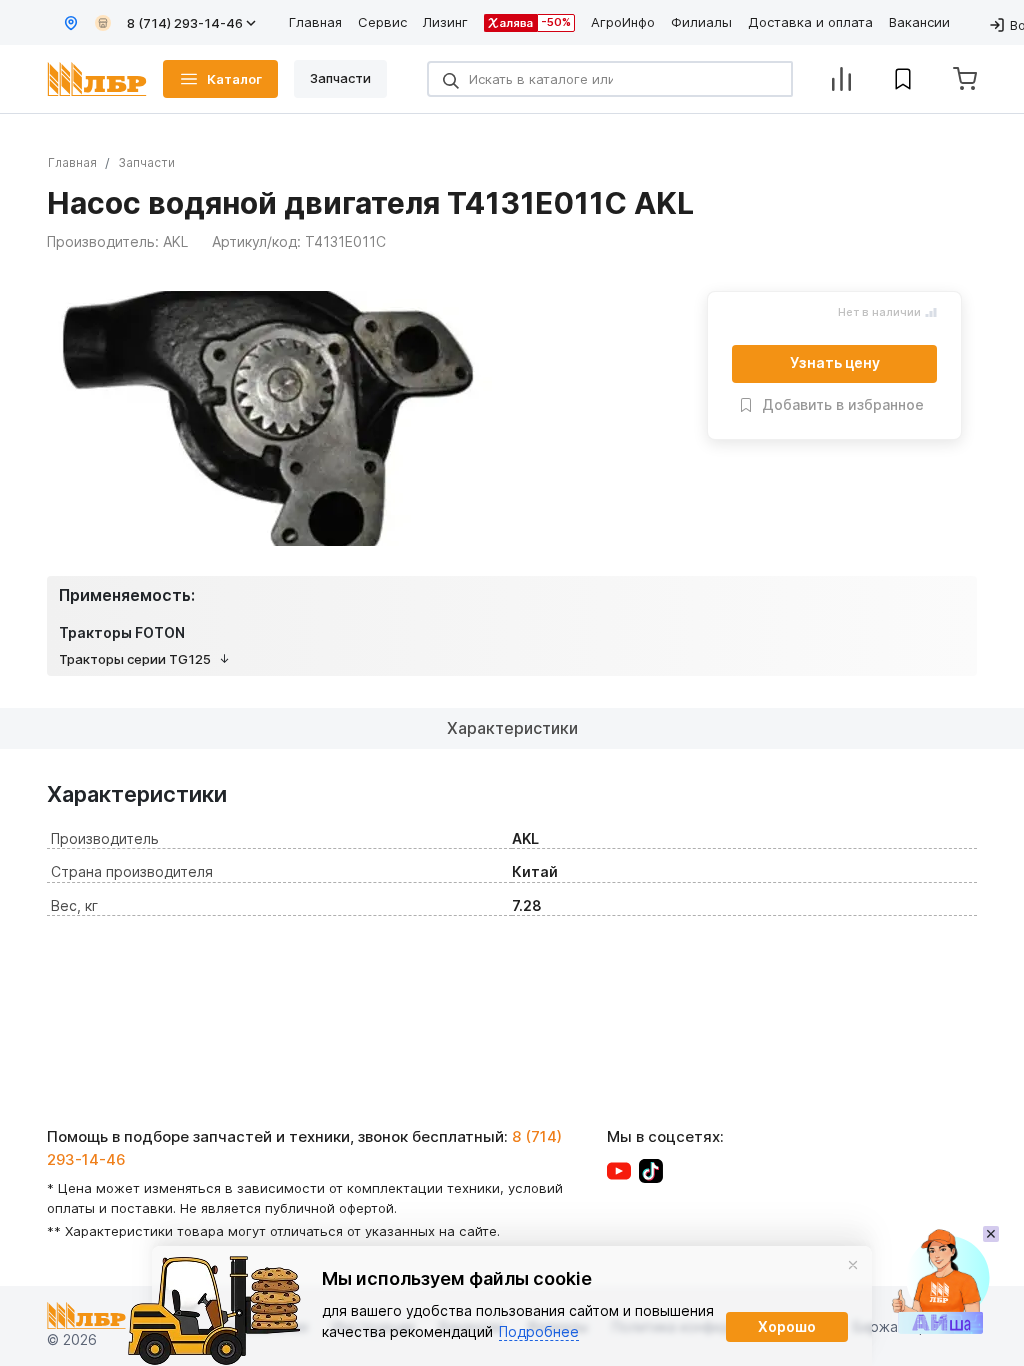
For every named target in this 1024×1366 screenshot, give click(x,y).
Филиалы (701, 22)
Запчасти (146, 162)
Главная (315, 22)
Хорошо (787, 1326)
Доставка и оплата (810, 22)
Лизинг (445, 22)
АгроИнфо (623, 22)
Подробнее (539, 1331)
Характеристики (512, 728)
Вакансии (919, 22)
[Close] (853, 1265)
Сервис (382, 22)
